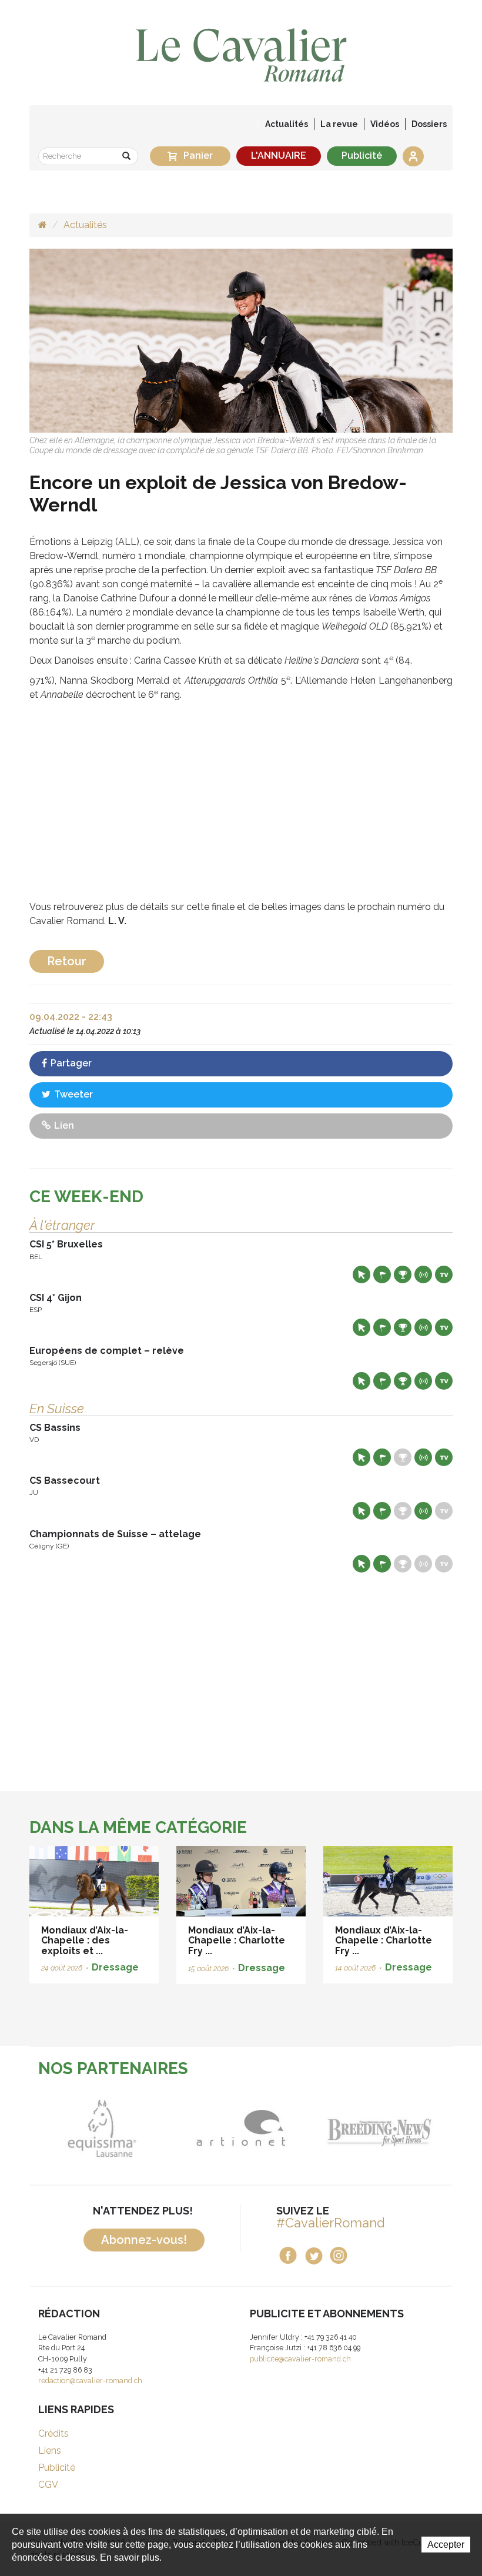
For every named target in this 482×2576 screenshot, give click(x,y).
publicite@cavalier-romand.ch (300, 2359)
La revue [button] (339, 124)
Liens (50, 2450)
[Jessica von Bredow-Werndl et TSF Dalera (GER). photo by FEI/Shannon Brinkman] (241, 340)
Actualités (287, 124)
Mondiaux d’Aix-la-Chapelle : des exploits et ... (85, 1941)
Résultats (403, 1274)
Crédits (53, 2433)
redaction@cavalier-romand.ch (90, 2381)
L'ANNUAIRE (279, 155)
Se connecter (413, 156)
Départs (382, 1274)
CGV (48, 2485)
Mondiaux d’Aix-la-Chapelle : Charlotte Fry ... (237, 1941)
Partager (70, 1063)
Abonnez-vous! (144, 2240)
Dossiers (429, 124)
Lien (63, 1125)
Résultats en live (423, 1274)
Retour (67, 961)
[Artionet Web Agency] (236, 2128)
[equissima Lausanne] (97, 2128)
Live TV (444, 1274)
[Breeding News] (375, 2128)
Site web (361, 1274)
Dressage (115, 1967)
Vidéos (385, 124)
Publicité (362, 155)
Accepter (446, 2545)
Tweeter (72, 1094)
